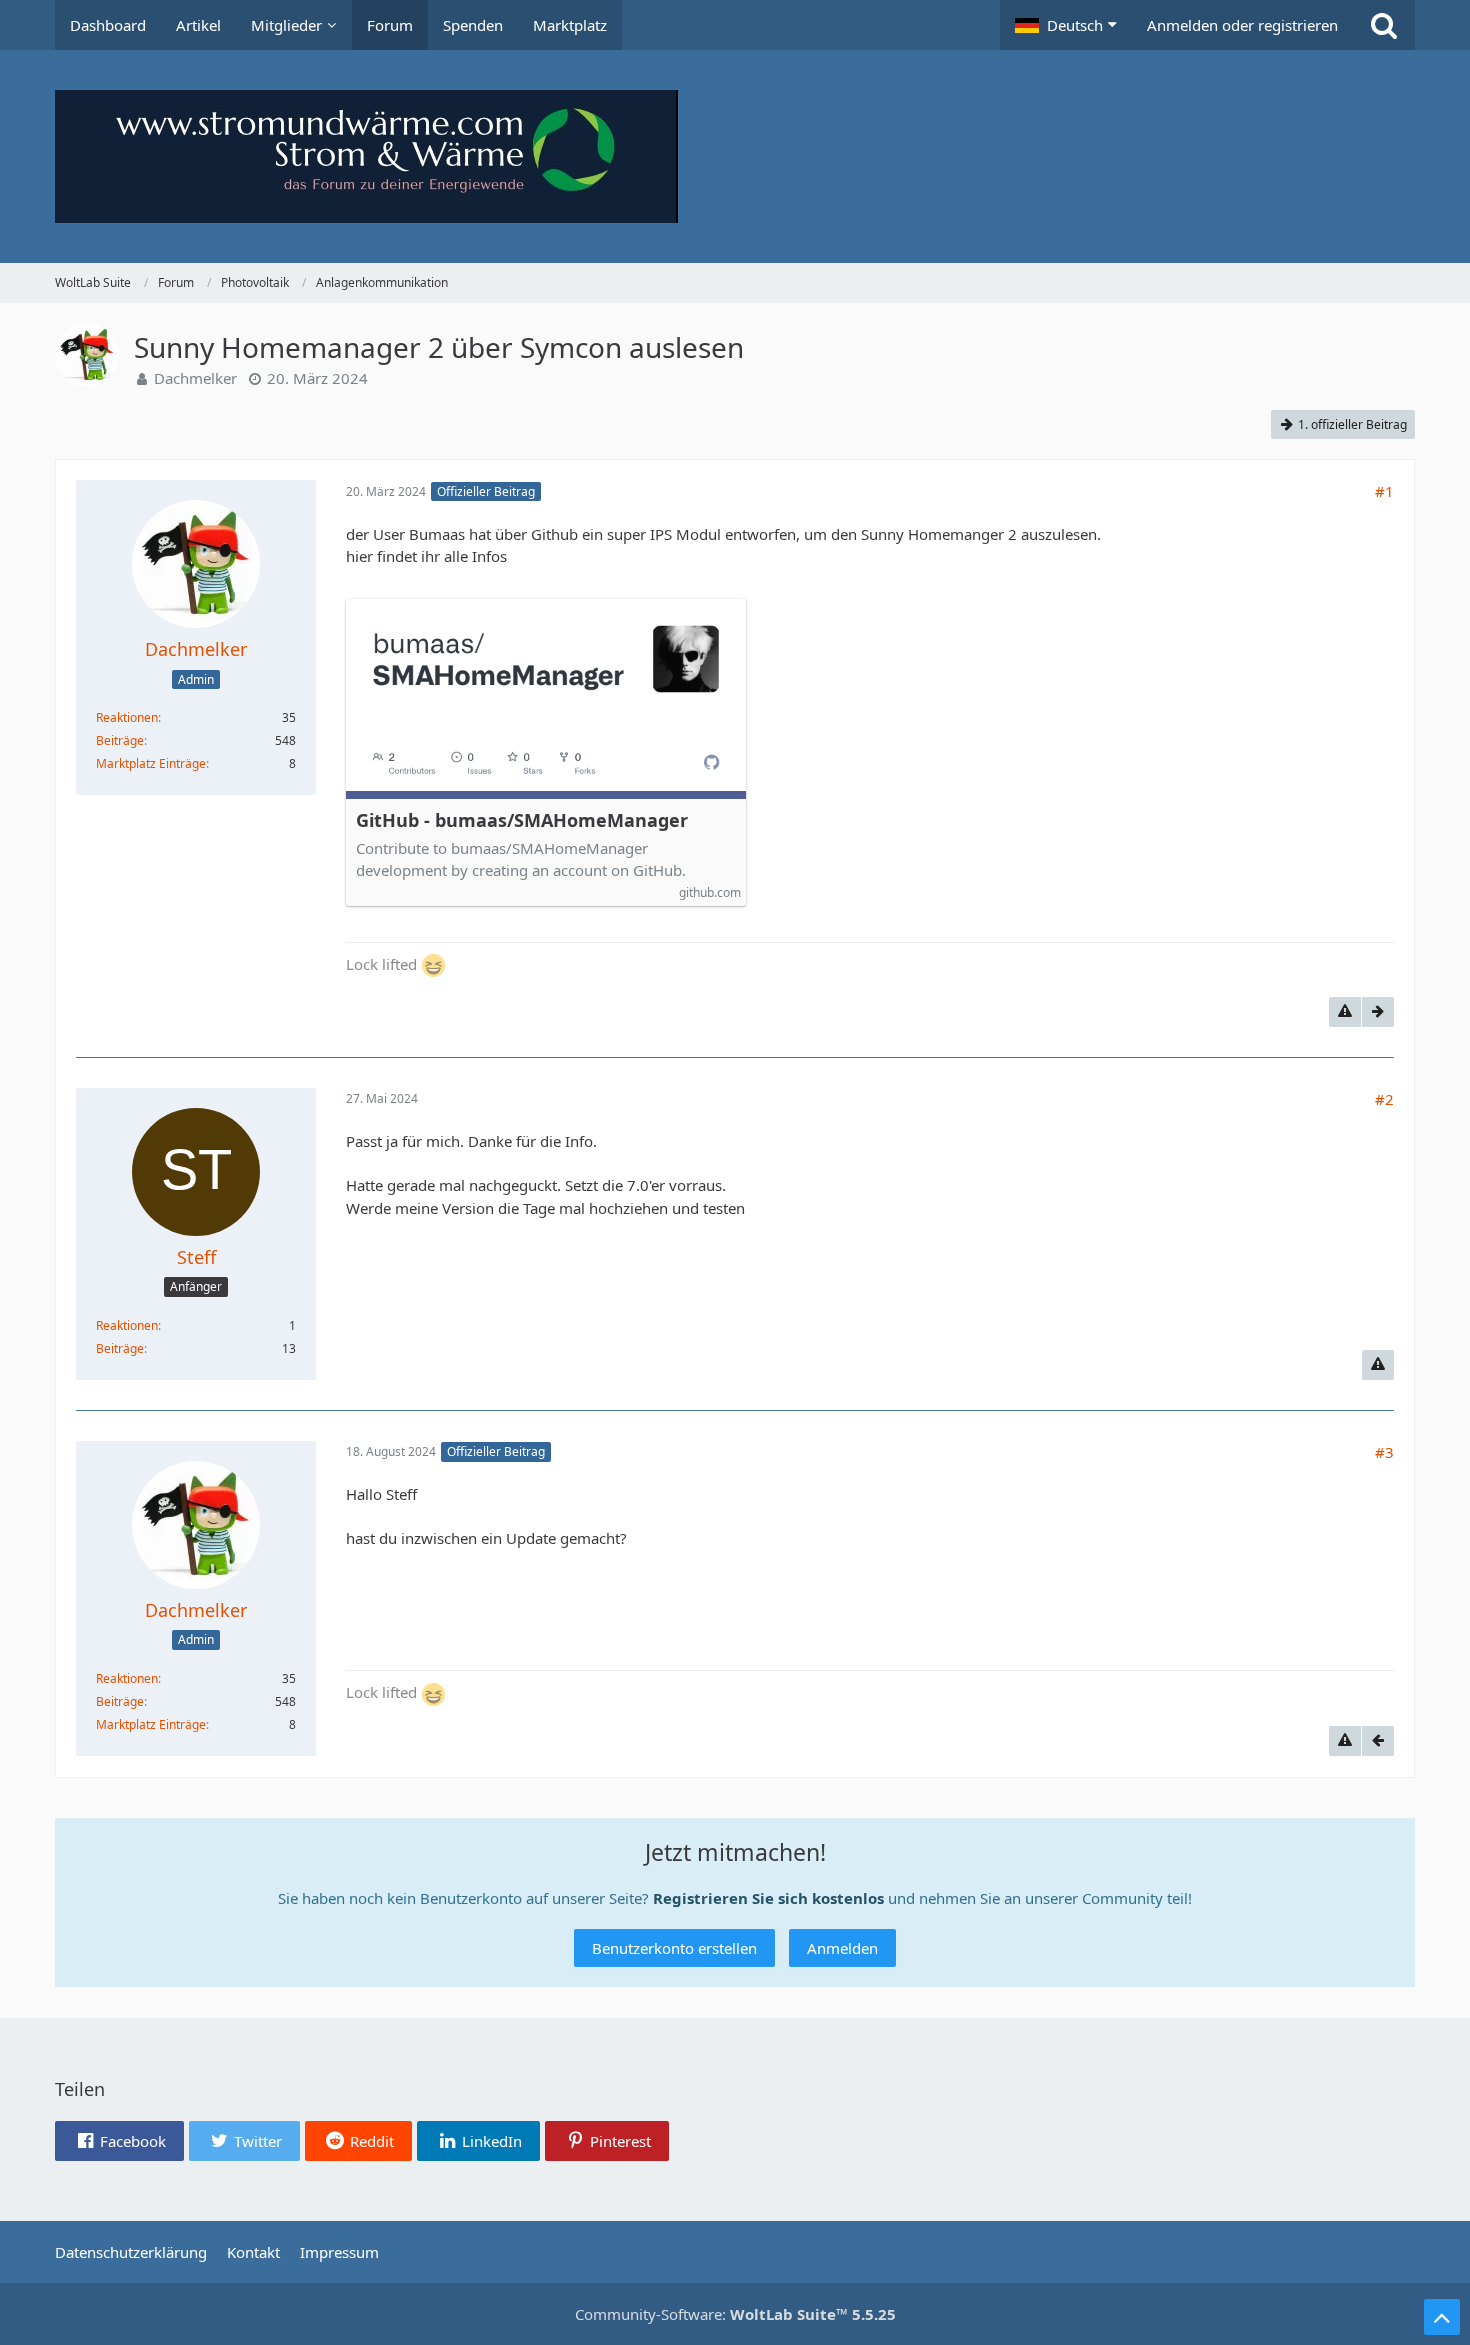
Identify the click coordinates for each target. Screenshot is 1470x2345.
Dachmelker (195, 378)
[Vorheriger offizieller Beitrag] (1378, 1741)
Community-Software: (735, 2314)
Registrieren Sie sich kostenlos (768, 1898)
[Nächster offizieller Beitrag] (1378, 1012)
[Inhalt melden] (1345, 1012)
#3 (1384, 1452)
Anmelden (842, 1948)
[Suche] (1384, 25)
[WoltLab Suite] (735, 156)
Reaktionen (127, 717)
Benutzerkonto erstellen (674, 1948)
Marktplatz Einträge (151, 763)
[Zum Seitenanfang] (1442, 2317)
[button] (1066, 25)
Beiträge (120, 740)
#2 (1384, 1099)
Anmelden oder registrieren (1242, 25)
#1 (1384, 491)
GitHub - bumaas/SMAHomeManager (522, 820)
